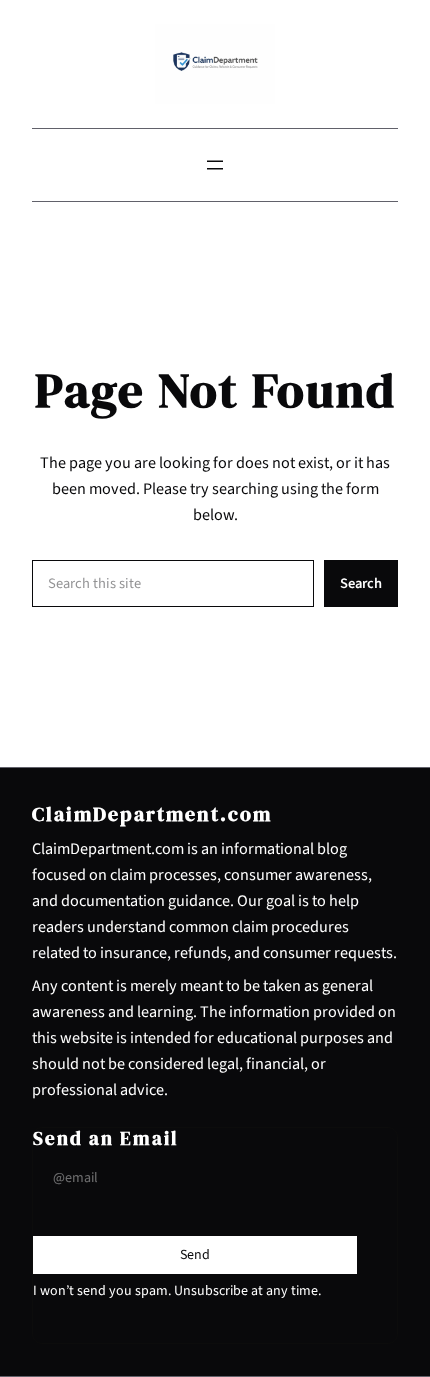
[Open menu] (215, 165)
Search (361, 583)
